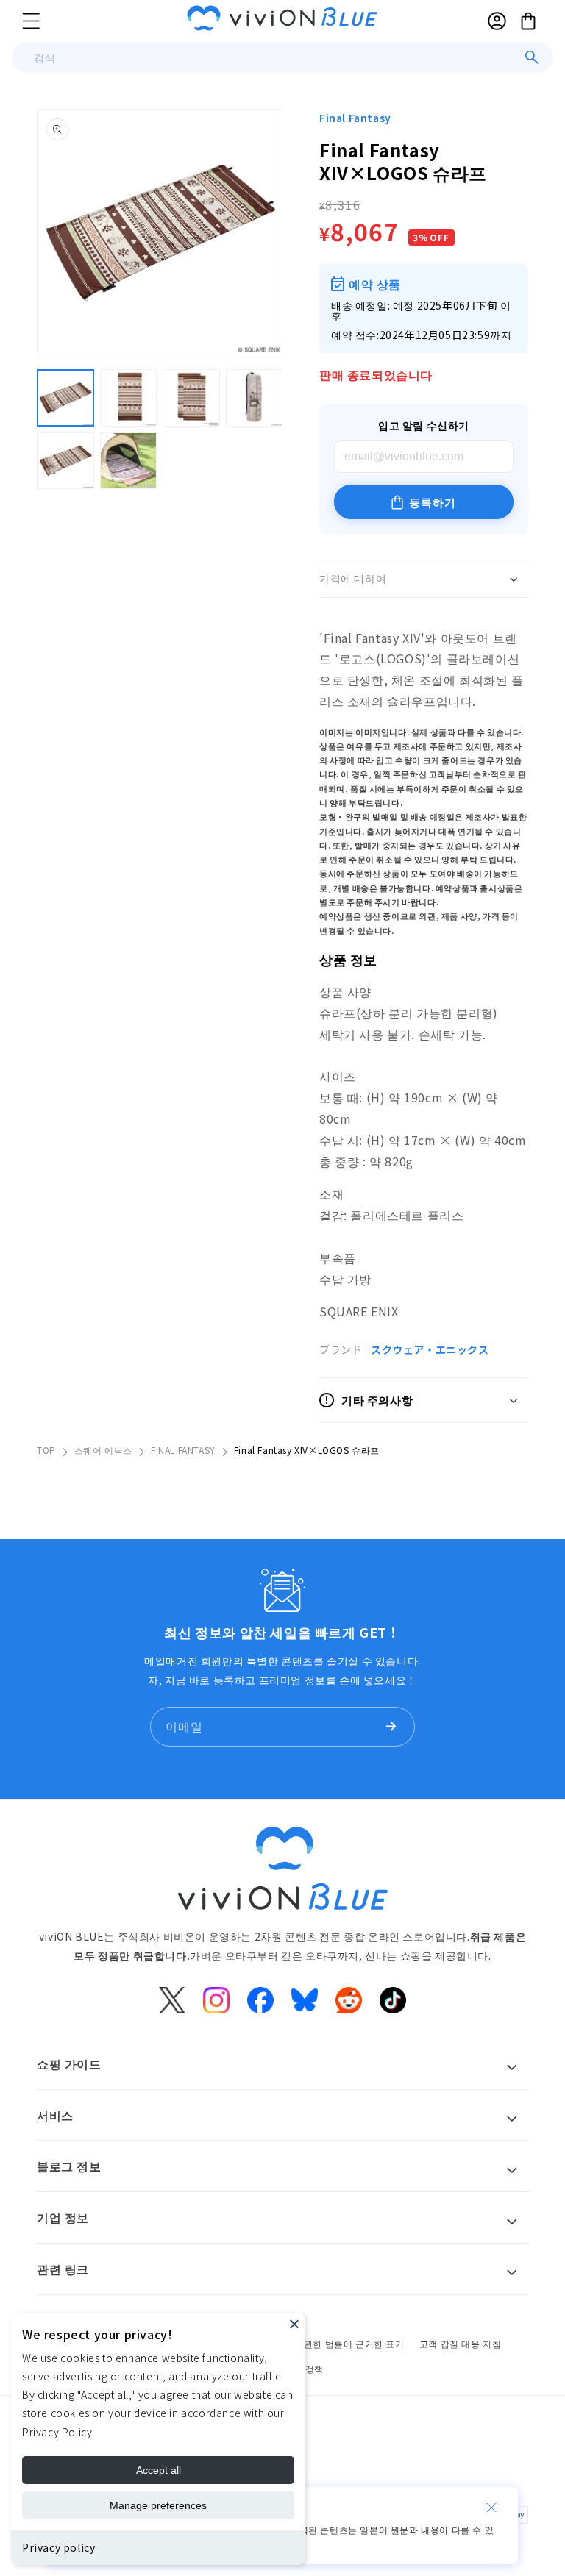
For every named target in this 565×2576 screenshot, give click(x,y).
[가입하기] (391, 1727)
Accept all (159, 2470)
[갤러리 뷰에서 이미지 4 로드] (255, 398)
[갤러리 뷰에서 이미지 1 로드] (65, 398)
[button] (31, 21)
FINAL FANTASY (183, 1450)
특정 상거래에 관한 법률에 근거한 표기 (324, 2343)
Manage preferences (158, 2505)
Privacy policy (58, 2547)
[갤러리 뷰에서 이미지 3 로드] (191, 398)
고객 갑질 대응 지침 (461, 2343)
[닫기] (491, 2508)
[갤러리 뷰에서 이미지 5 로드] (65, 461)
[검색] (532, 57)
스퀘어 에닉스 (103, 1450)
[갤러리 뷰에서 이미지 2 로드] (129, 398)
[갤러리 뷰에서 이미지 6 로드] (129, 461)
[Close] (294, 2324)
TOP (46, 1450)
